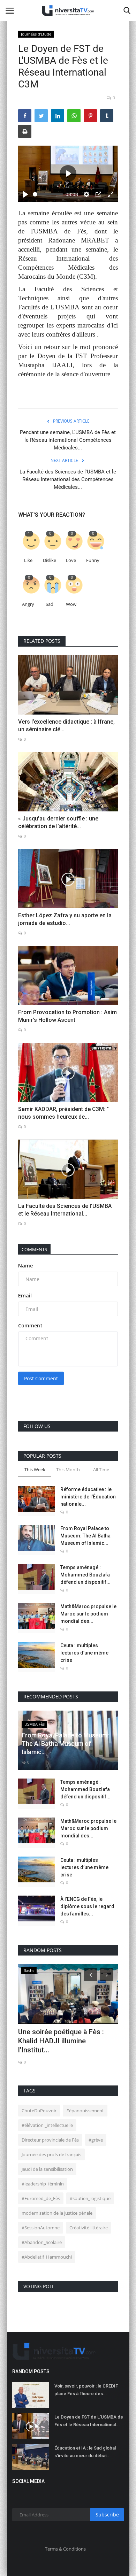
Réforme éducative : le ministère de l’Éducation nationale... (88, 1497)
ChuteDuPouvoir (39, 2111)
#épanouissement (85, 2111)
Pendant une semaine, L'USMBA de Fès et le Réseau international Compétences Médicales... (68, 440)
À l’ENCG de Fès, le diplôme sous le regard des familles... (87, 1906)
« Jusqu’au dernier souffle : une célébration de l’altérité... (58, 822)
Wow (71, 604)
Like (28, 560)
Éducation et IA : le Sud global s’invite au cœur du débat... (85, 2452)
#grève (96, 2140)
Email (25, 1295)
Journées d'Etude (36, 34)
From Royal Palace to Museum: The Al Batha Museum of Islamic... (85, 1536)
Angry (28, 604)
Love (71, 560)
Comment (30, 1325)
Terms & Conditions (65, 2549)
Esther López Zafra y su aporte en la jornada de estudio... (65, 919)
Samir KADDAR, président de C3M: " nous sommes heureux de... (63, 1113)
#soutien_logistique (90, 2198)
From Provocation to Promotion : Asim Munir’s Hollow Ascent (67, 1016)
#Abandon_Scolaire (42, 2242)
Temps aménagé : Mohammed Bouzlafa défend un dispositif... (85, 1575)
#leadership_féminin (43, 2184)
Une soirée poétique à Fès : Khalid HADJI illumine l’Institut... (61, 2041)
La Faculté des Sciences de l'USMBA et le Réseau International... (65, 1210)
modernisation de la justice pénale (57, 2213)
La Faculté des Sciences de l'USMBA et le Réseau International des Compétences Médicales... (68, 479)
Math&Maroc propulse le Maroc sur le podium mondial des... (88, 1614)
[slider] (48, 194)
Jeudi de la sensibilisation (47, 2169)
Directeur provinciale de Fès (50, 2140)
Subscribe (107, 2515)
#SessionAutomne (41, 2228)
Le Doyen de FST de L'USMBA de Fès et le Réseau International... (89, 2421)
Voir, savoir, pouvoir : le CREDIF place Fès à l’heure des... (86, 2390)
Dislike (50, 560)
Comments (34, 1249)
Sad (50, 604)
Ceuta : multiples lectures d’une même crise (84, 1653)
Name (25, 1266)
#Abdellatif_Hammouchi (47, 2257)
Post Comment (41, 1378)
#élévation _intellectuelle (47, 2125)
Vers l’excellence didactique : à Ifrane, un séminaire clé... (66, 726)
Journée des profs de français (51, 2154)
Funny (93, 560)
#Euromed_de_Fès (41, 2198)
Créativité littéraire (89, 2228)
